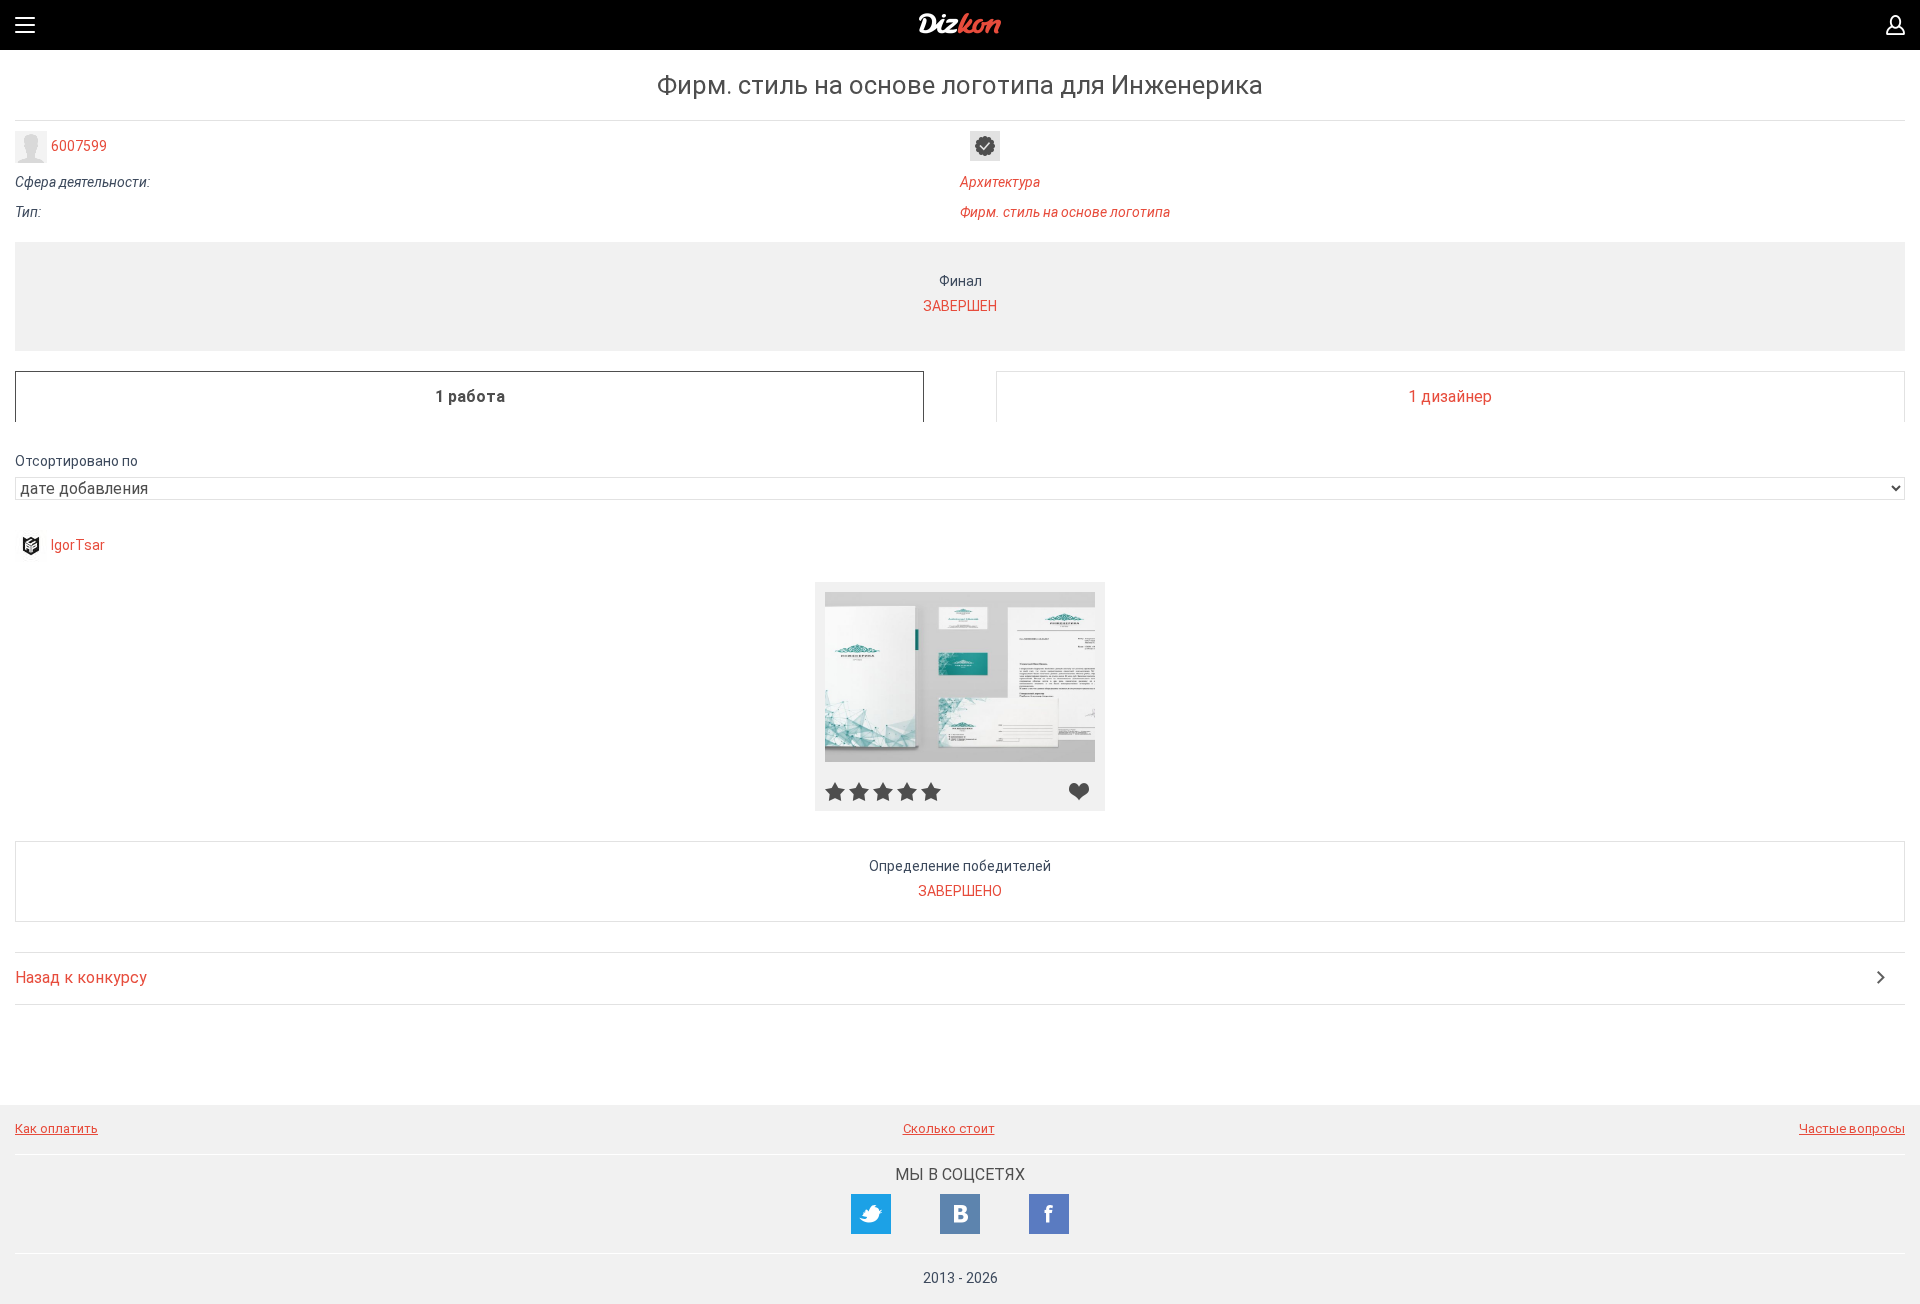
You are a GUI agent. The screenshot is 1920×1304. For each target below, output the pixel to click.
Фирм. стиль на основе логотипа (1065, 212)
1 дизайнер (1450, 396)
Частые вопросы (1852, 1128)
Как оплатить (56, 1128)
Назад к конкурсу (81, 977)
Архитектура (1000, 182)
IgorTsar (78, 545)
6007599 (79, 146)
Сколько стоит (949, 1128)
